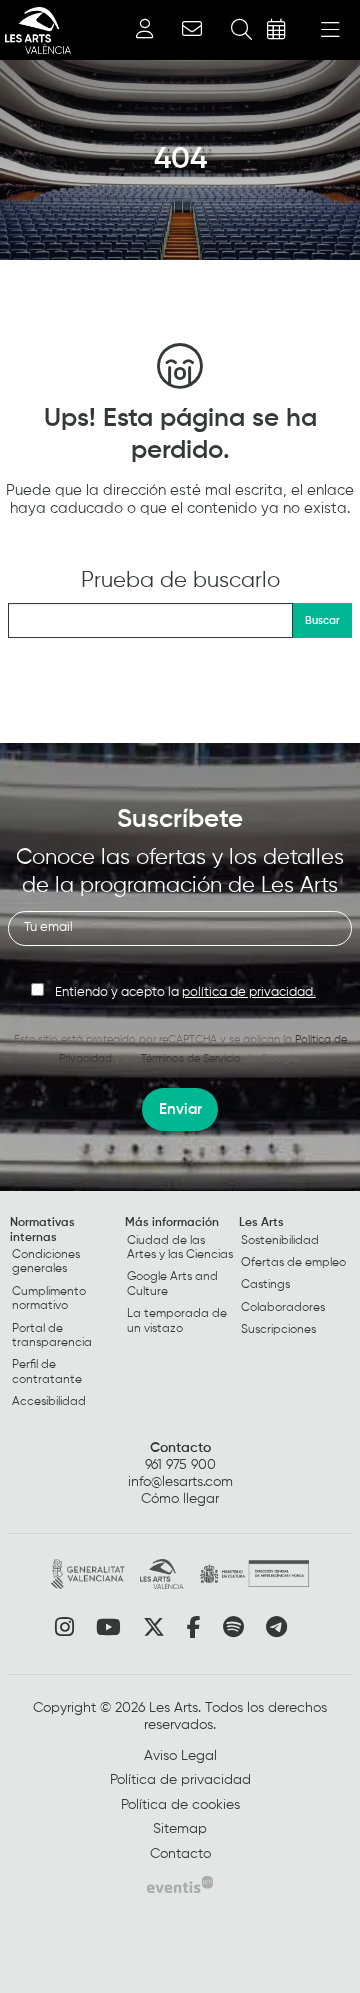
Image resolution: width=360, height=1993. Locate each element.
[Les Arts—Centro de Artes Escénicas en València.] (35, 30)
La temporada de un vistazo (177, 1321)
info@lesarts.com (180, 1482)
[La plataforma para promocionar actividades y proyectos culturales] (180, 1884)
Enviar (180, 1109)
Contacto (180, 1448)
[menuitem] (65, 1316)
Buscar (322, 620)
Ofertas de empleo (293, 1263)
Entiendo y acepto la (185, 992)
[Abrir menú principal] (330, 30)
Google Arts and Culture (172, 1284)
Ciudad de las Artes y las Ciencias (180, 1248)
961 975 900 (180, 1465)
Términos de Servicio (191, 1058)
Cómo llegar (180, 1499)
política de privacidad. (249, 992)
